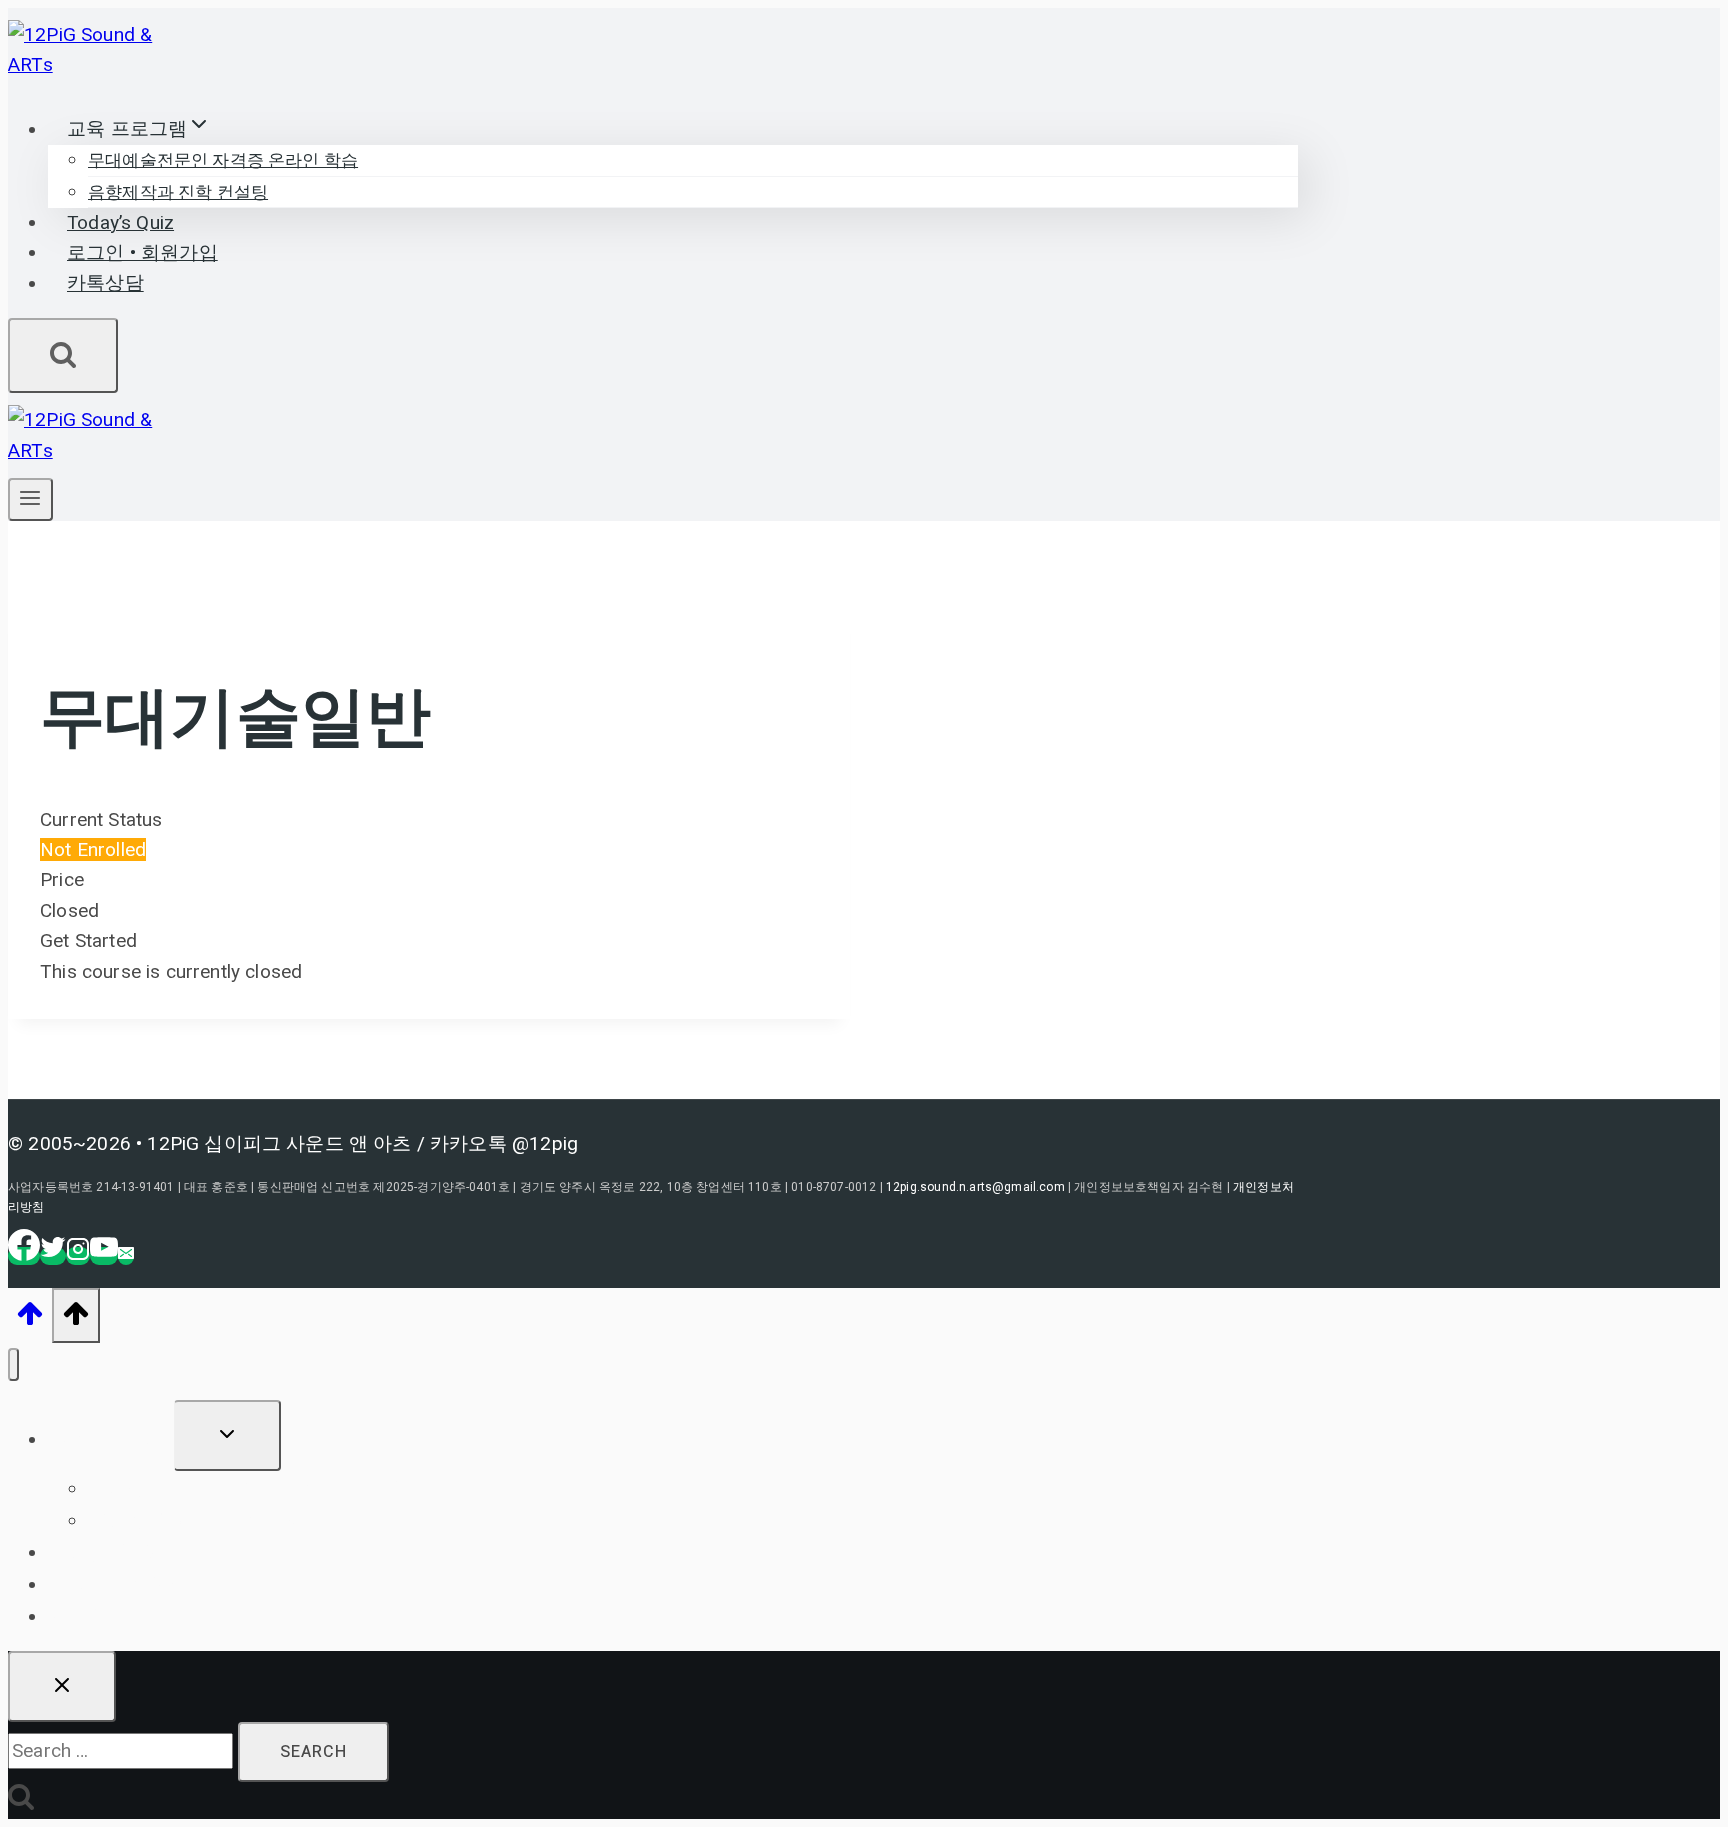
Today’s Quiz (120, 223)
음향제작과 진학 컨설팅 (178, 192)
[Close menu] (13, 1364)
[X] (53, 1256)
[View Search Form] (63, 355)
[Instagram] (78, 1256)
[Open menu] (30, 499)
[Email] (126, 1256)
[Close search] (62, 1686)
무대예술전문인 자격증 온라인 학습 (223, 160)
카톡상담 (105, 284)
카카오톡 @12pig (504, 1143)
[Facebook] (24, 1256)
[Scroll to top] (30, 1319)
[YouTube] (104, 1256)
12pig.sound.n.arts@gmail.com (975, 1187)
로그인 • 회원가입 (142, 253)
